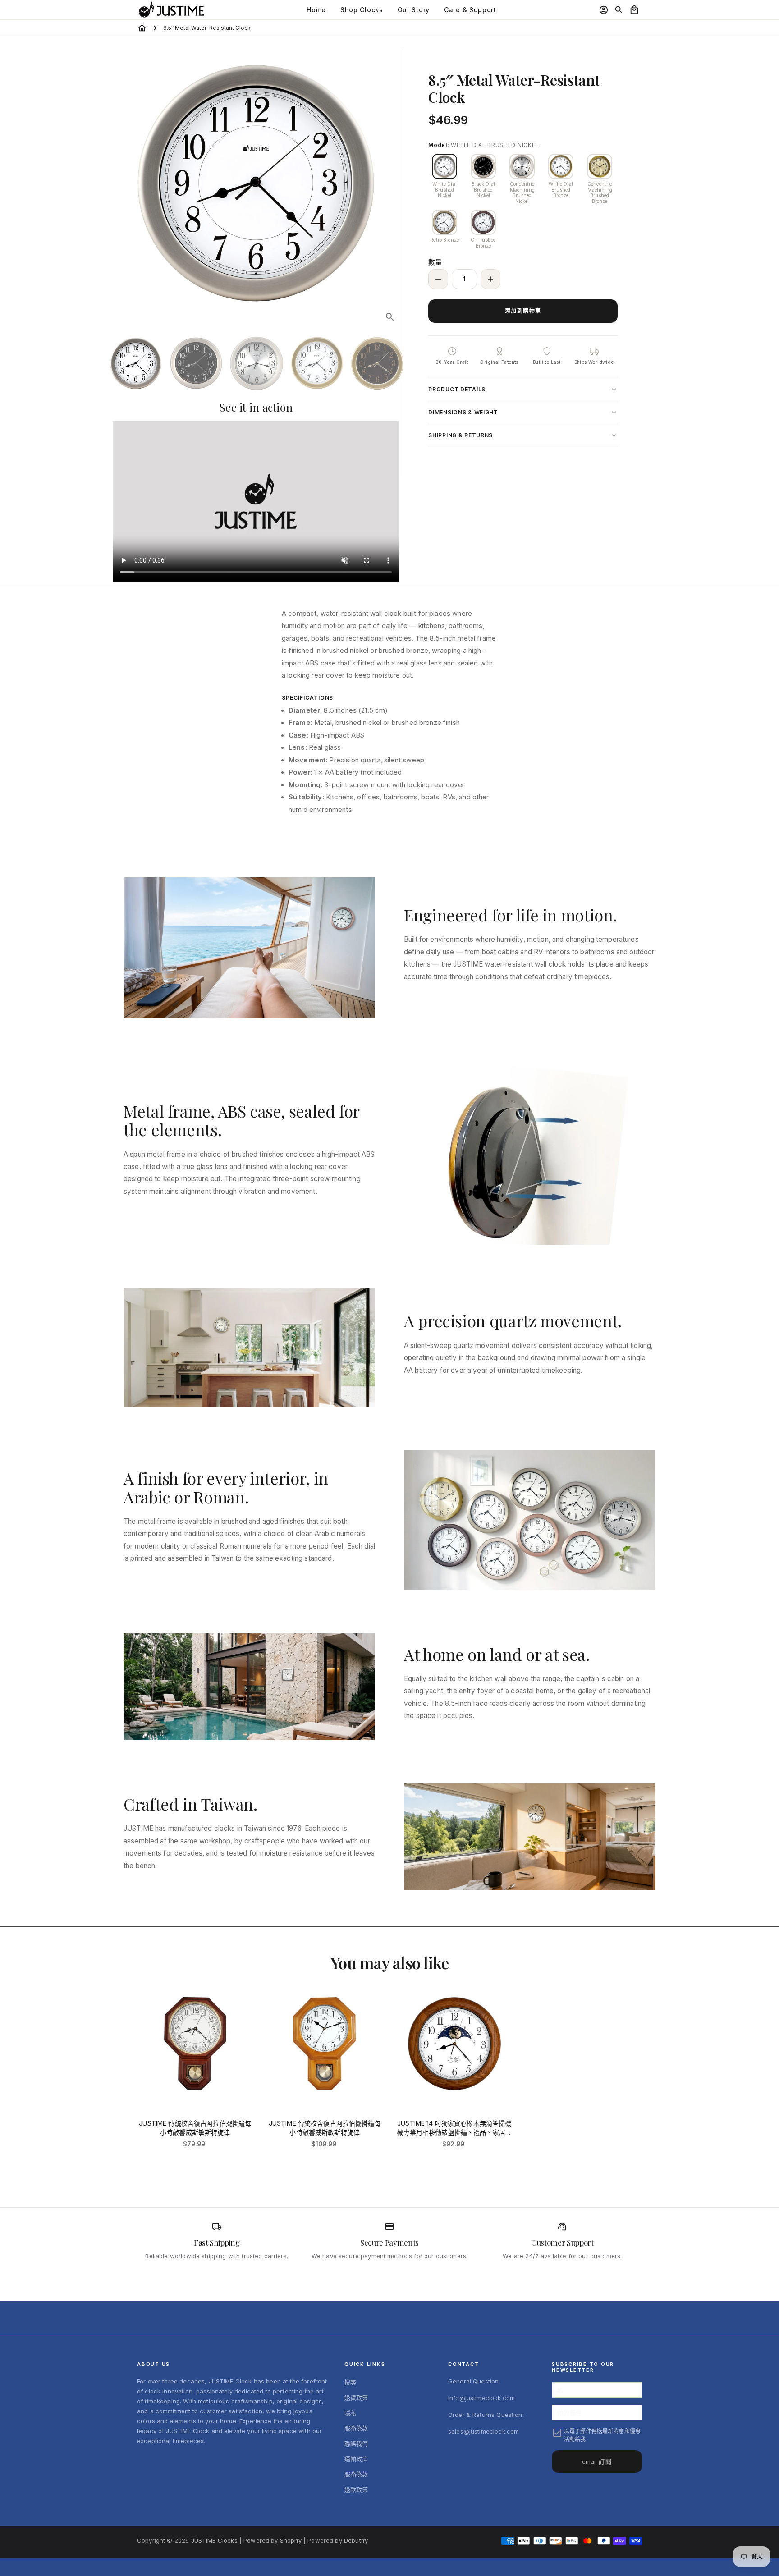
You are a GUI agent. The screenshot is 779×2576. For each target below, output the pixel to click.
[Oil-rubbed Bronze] (483, 222)
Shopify (291, 2540)
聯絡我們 (356, 2443)
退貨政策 (356, 2397)
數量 (435, 262)
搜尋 (350, 2382)
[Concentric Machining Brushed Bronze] (600, 166)
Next (391, 183)
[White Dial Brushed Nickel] (444, 166)
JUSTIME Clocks (214, 2540)
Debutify (356, 2540)
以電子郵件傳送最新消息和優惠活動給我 (602, 2435)
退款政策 (356, 2489)
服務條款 (356, 2428)
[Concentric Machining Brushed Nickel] (522, 166)
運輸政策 (356, 2459)
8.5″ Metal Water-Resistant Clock (207, 28)
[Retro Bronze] (444, 222)
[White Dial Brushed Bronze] (561, 166)
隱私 (350, 2413)
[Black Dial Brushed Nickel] (483, 166)
